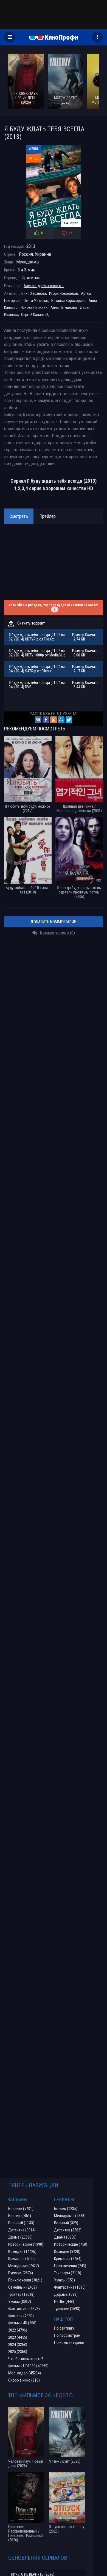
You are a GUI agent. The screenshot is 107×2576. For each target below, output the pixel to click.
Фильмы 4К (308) (22, 2323)
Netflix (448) (64, 2302)
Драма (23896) (20, 2237)
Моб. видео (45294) (25, 2373)
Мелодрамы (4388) (70, 2216)
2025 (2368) (18, 2352)
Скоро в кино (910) (24, 2380)
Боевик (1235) (66, 2209)
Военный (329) (66, 2223)
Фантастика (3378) (24, 2309)
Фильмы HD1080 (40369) (28, 2366)
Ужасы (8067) (20, 2302)
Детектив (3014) (22, 2230)
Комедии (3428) (67, 2251)
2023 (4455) (18, 2337)
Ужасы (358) (64, 2280)
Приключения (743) (70, 2266)
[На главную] (54, 37)
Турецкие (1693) (67, 2309)
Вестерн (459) (20, 2216)
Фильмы (18, 2200)
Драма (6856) (65, 2237)
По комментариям (69, 2343)
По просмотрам (67, 2335)
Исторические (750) (71, 2244)
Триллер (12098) (21, 2294)
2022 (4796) (18, 2330)
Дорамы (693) (66, 2294)
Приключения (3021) (25, 2280)
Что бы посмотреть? (26, 2359)
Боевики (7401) (21, 2209)
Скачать (92, 635)
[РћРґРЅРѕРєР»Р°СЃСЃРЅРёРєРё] (54, 720)
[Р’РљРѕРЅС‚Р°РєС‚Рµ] (38, 720)
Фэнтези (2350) (21, 2316)
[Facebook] (46, 720)
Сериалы (64, 2200)
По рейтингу (64, 2328)
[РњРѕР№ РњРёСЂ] (61, 720)
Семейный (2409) (22, 2287)
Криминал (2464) (68, 2259)
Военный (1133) (21, 2223)
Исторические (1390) (26, 2244)
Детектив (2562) (68, 2230)
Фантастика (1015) (70, 2287)
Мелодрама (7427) (24, 2266)
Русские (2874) (21, 2273)
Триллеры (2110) (68, 2273)
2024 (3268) (18, 2344)
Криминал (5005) (22, 2259)
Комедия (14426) (22, 2251)
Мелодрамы (28, 262)
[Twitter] (69, 720)
